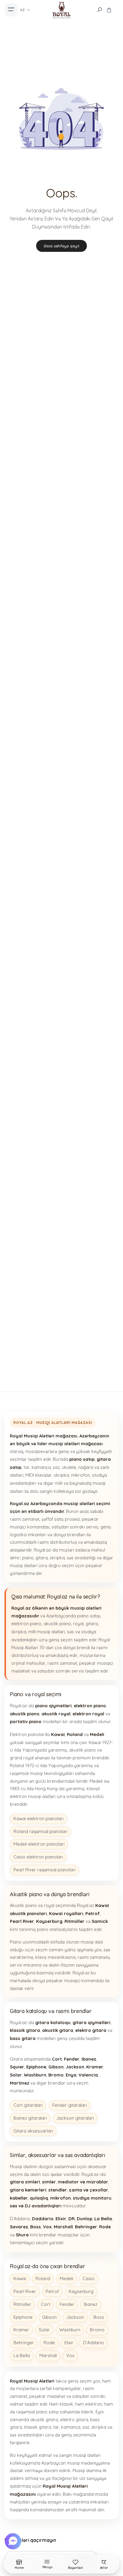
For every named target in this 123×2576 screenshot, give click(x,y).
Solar (44, 2330)
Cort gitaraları (28, 2105)
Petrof (52, 2291)
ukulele (69, 1467)
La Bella (22, 2355)
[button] (14, 2541)
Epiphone (23, 2317)
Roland (43, 2278)
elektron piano (26, 1624)
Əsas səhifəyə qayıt (61, 246)
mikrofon (80, 1475)
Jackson (75, 2317)
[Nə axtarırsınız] (99, 10)
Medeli (66, 2278)
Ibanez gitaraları (30, 2118)
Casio (89, 2278)
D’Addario (93, 2343)
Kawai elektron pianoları (39, 1819)
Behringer (24, 2343)
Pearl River (25, 2291)
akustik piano (57, 1624)
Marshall (48, 2355)
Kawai (20, 2278)
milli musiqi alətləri (47, 1632)
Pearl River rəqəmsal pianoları (44, 1870)
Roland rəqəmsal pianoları (40, 1831)
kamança (41, 1467)
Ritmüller (22, 2304)
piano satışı (89, 1616)
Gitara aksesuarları (33, 2131)
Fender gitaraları (70, 2105)
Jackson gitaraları (75, 2118)
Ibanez (91, 2304)
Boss (99, 2317)
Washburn (70, 2330)
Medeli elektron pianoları (39, 1844)
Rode (49, 2343)
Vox (70, 2355)
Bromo (97, 2330)
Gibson (49, 2317)
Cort (46, 2304)
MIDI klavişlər (39, 1475)
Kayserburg (81, 2291)
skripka (61, 1475)
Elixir (69, 2343)
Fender (67, 2304)
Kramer (21, 2330)
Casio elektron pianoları (38, 1857)
